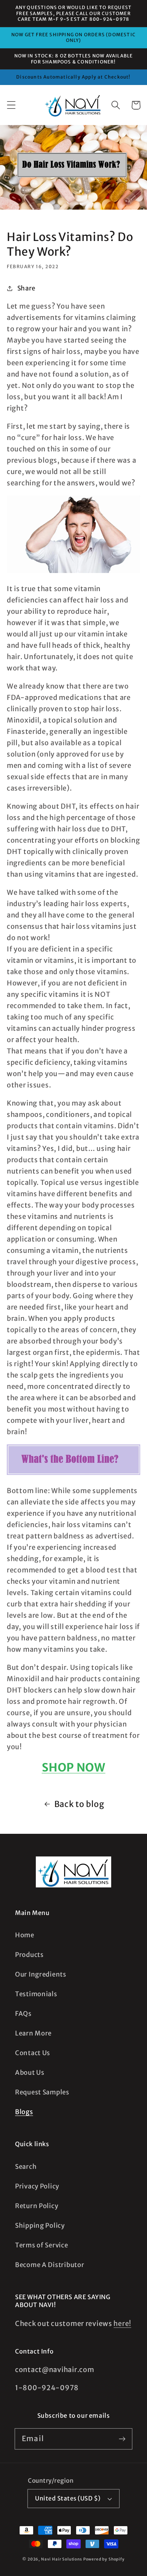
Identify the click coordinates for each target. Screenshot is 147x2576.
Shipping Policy (40, 2225)
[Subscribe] (122, 2439)
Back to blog (79, 1804)
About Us (30, 2073)
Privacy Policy (37, 2186)
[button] (11, 105)
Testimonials (36, 1994)
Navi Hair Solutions (62, 2559)
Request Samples (42, 2092)
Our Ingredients (41, 1974)
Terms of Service (42, 2245)
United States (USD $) (68, 2498)
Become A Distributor (50, 2265)
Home (25, 1935)
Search (26, 2167)
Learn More (33, 2033)
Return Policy (37, 2206)
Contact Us (33, 2053)
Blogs (24, 2112)
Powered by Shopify (104, 2559)
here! (122, 2323)
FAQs (23, 2014)
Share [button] (26, 288)
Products (29, 1955)
